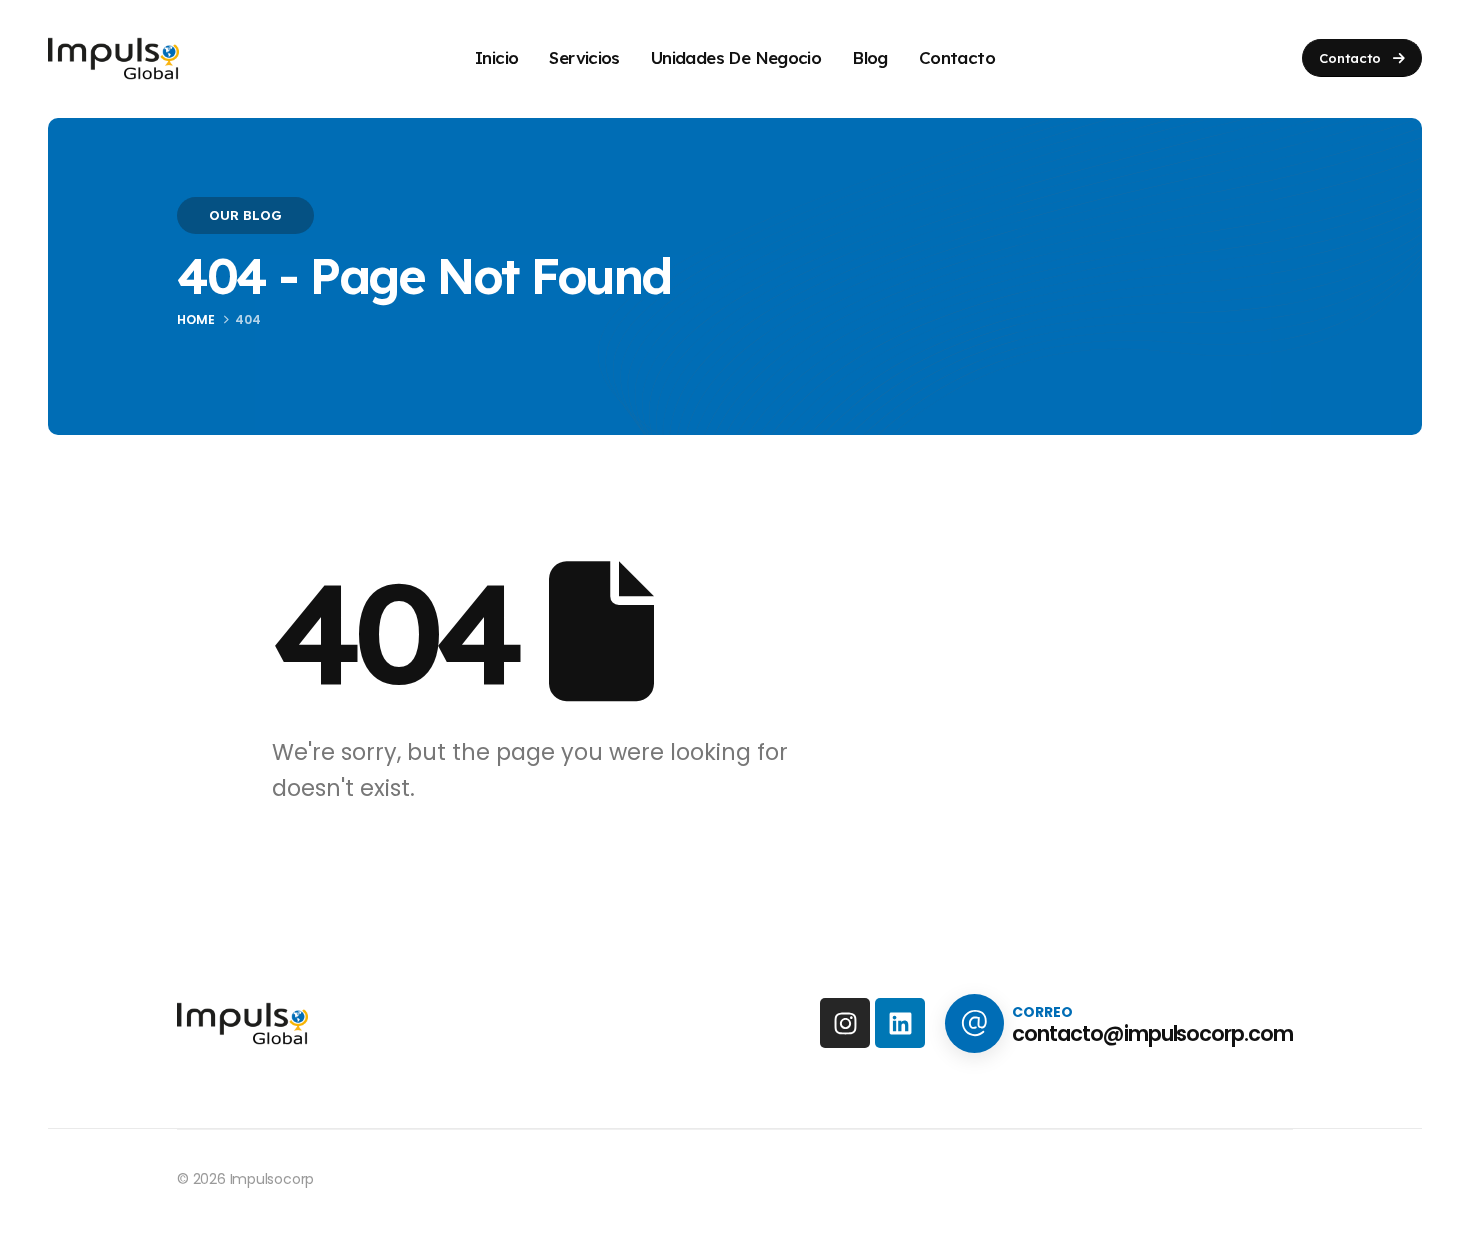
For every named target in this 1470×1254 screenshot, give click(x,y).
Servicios (584, 57)
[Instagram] (845, 1023)
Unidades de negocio (736, 57)
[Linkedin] (900, 1023)
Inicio (496, 57)
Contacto (957, 57)
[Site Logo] (113, 59)
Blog (870, 57)
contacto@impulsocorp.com (1152, 1033)
